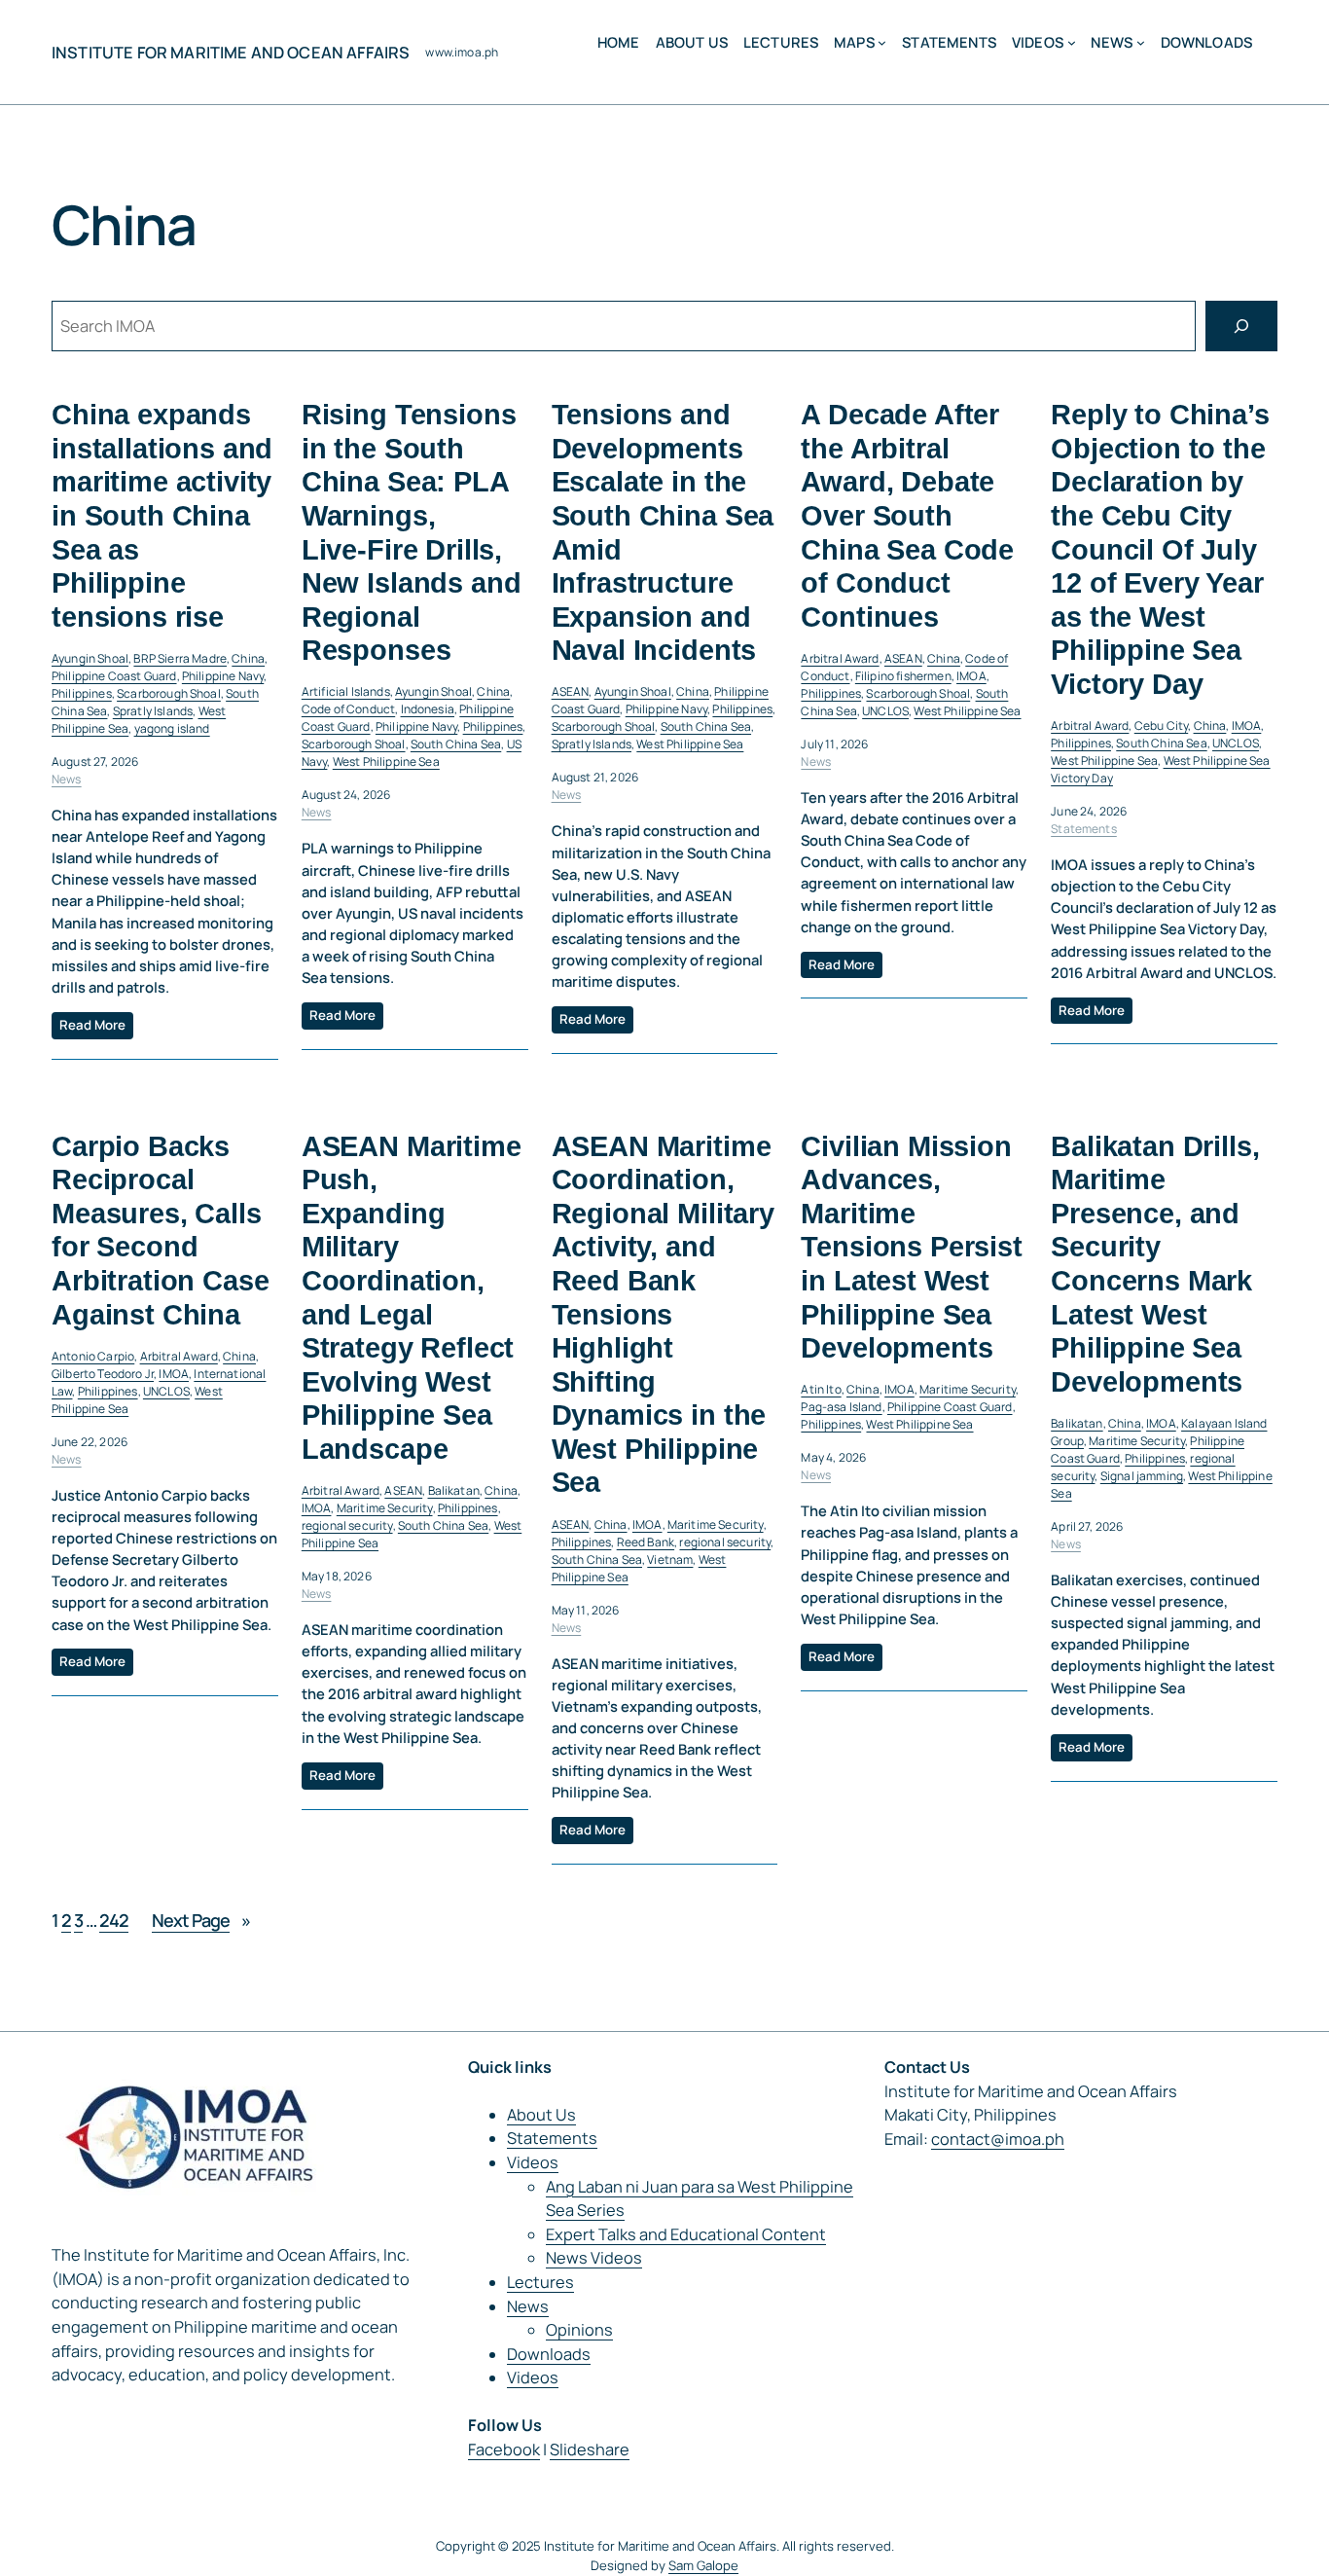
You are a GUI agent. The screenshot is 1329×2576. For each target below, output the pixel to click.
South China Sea (456, 744)
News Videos (594, 2258)
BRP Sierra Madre (180, 658)
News (67, 779)
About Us (541, 2115)
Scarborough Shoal (169, 693)
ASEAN (571, 691)
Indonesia (428, 709)
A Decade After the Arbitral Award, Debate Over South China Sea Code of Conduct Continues (907, 515)
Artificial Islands (346, 691)
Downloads (549, 2354)
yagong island (172, 728)
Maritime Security (385, 1508)
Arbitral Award (840, 658)
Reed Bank (646, 1542)
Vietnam (670, 1560)
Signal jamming (1142, 1476)
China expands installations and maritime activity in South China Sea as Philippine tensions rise (162, 515)
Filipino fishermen (903, 676)
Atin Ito (821, 1389)
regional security (347, 1525)
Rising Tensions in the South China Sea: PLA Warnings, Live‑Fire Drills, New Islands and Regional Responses (412, 532)
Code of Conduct (348, 709)
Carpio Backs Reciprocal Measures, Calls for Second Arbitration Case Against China (160, 1231)
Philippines (82, 693)
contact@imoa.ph (998, 2139)
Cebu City (1161, 726)
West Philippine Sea (386, 762)
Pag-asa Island (841, 1407)
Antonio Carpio (93, 1356)
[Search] (1241, 326)
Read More (92, 1025)
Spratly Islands (153, 711)
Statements (1084, 829)
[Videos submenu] (1072, 42)
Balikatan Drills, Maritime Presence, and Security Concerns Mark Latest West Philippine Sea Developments (1155, 1264)
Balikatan (454, 1490)
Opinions (579, 2330)
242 (114, 1920)
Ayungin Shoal (90, 658)
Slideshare (590, 2449)
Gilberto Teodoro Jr (103, 1374)
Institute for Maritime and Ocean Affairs (231, 53)
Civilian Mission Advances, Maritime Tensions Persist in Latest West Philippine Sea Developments (911, 1247)
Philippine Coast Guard (114, 676)
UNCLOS (885, 711)
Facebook (504, 2449)
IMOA (971, 676)
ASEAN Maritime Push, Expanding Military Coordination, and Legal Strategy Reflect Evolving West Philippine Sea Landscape (412, 1298)
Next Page (201, 1920)
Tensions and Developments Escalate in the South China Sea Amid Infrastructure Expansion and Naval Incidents (663, 532)
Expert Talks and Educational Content (686, 2234)
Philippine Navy (223, 676)
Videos (533, 2162)
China (248, 658)
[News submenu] (1141, 42)
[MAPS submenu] (882, 42)
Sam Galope (703, 2565)
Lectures (540, 2282)
